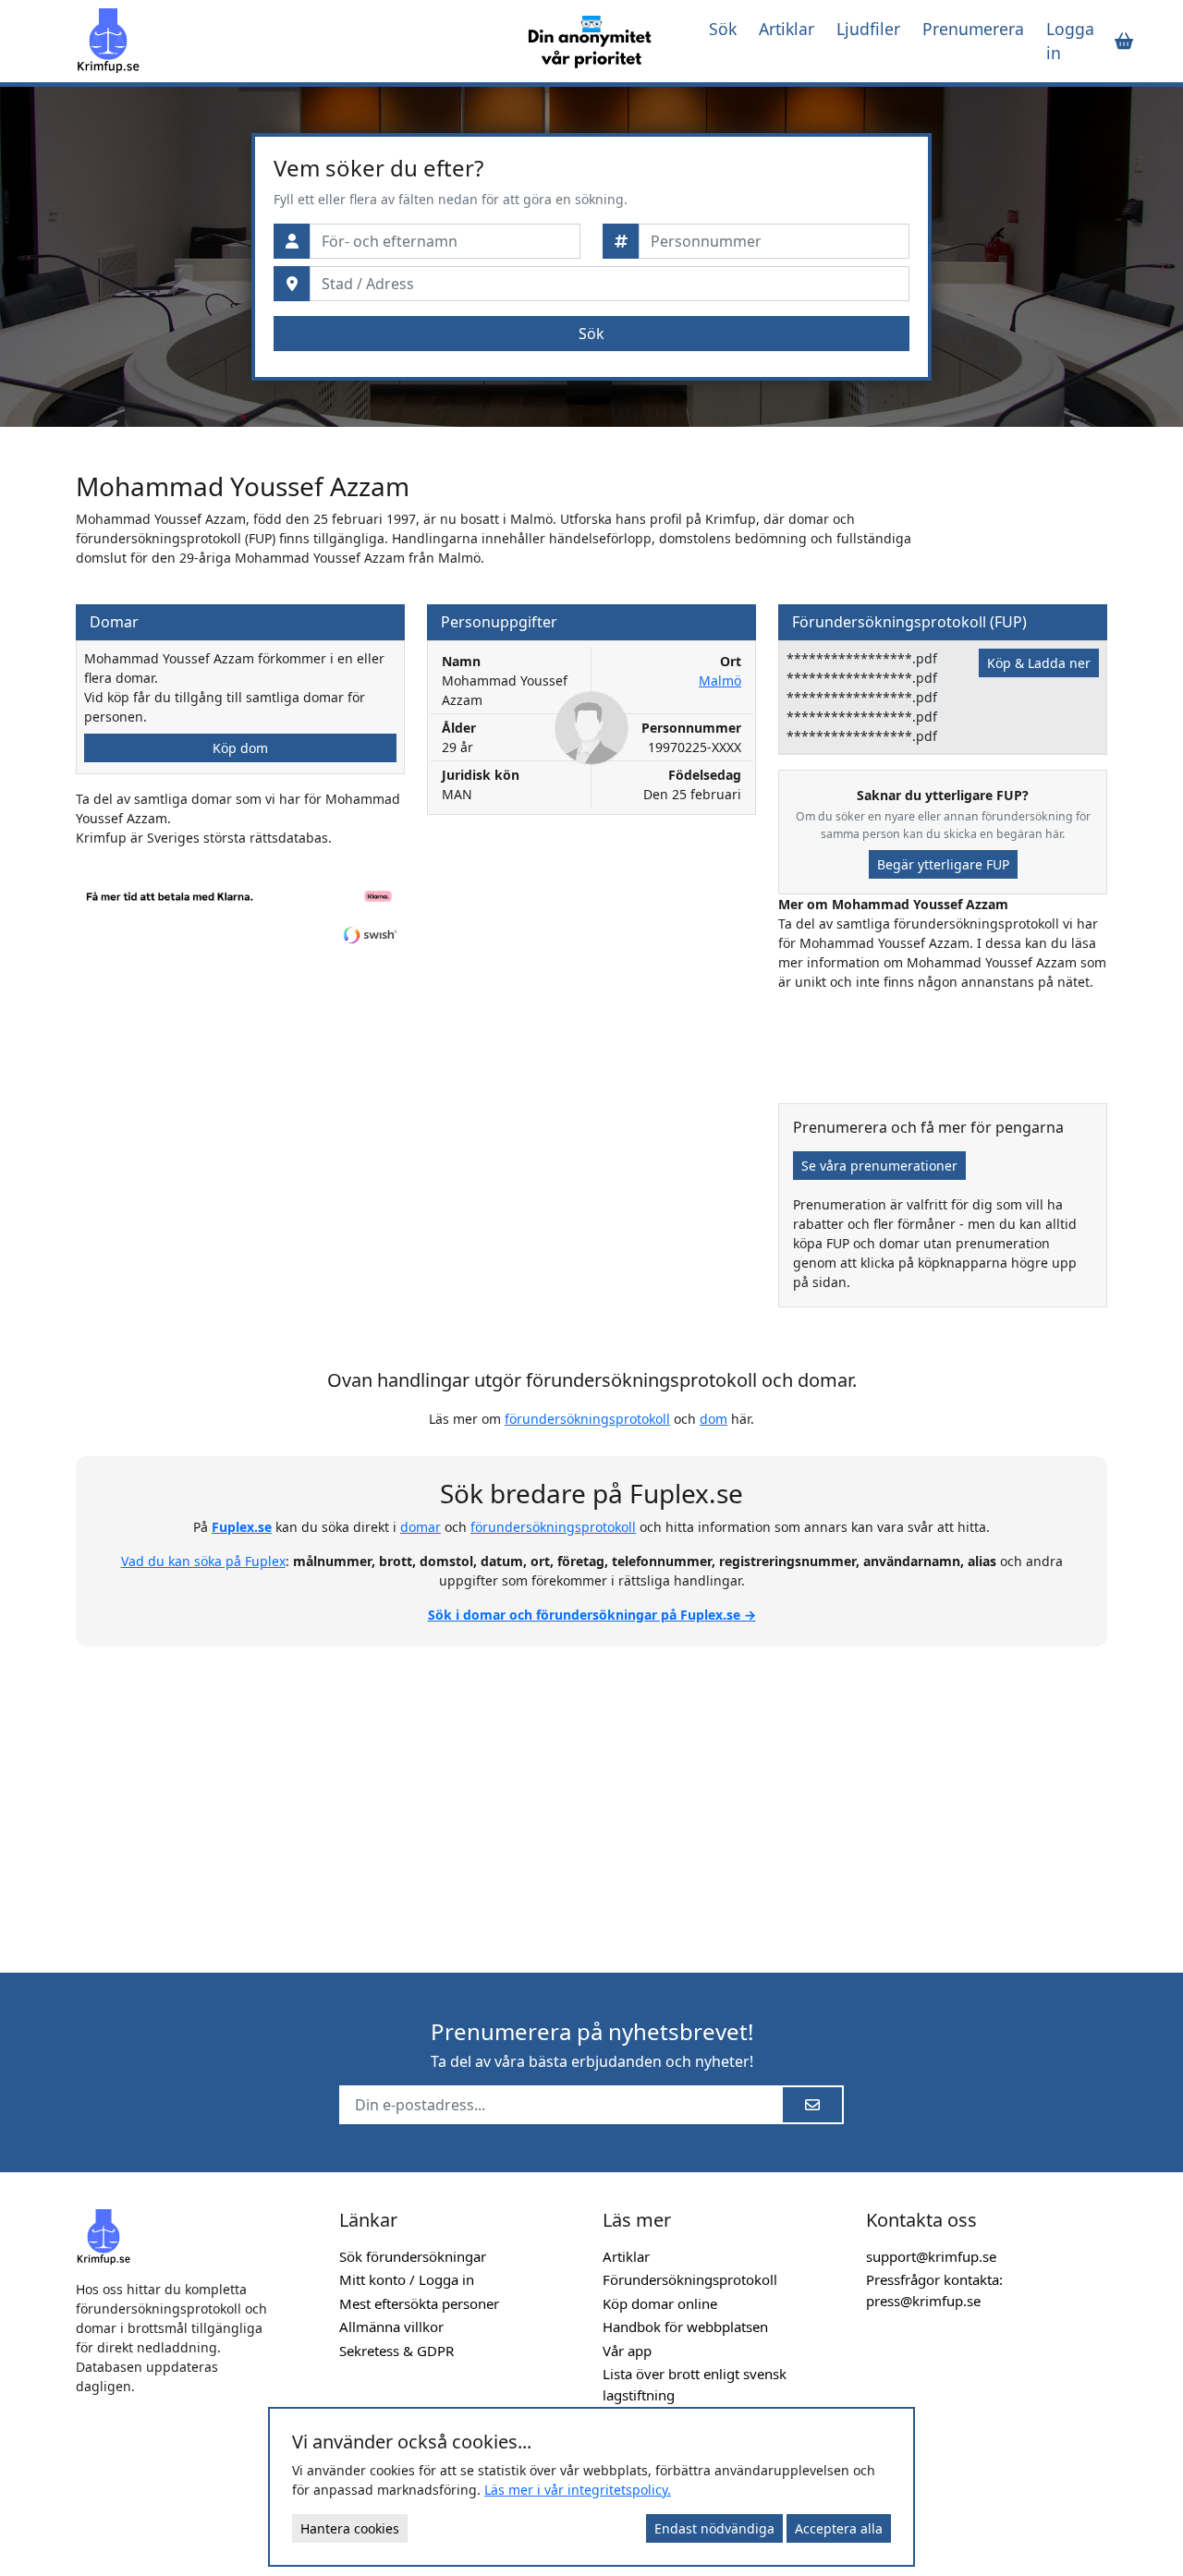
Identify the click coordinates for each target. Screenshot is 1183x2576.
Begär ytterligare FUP (943, 864)
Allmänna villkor (391, 2327)
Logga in (1070, 41)
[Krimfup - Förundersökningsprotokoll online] (291, 41)
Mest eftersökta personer (419, 2303)
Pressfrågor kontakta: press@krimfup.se (934, 2290)
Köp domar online (660, 2303)
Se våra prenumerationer (879, 1166)
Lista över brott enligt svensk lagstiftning (695, 2384)
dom (713, 1419)
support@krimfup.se (931, 2256)
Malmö (720, 680)
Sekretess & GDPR (396, 2351)
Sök (723, 29)
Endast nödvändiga (714, 2528)
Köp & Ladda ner (1039, 663)
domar (421, 1527)
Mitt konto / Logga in (407, 2279)
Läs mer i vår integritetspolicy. (578, 2490)
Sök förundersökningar (413, 2256)
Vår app (627, 2351)
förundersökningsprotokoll (587, 1419)
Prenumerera (973, 29)
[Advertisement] (591, 1799)
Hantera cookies (350, 2528)
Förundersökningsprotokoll (690, 2279)
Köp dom (240, 748)
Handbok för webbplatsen (685, 2327)
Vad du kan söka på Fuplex (203, 1561)
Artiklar (787, 29)
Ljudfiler (868, 29)
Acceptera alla (839, 2528)
